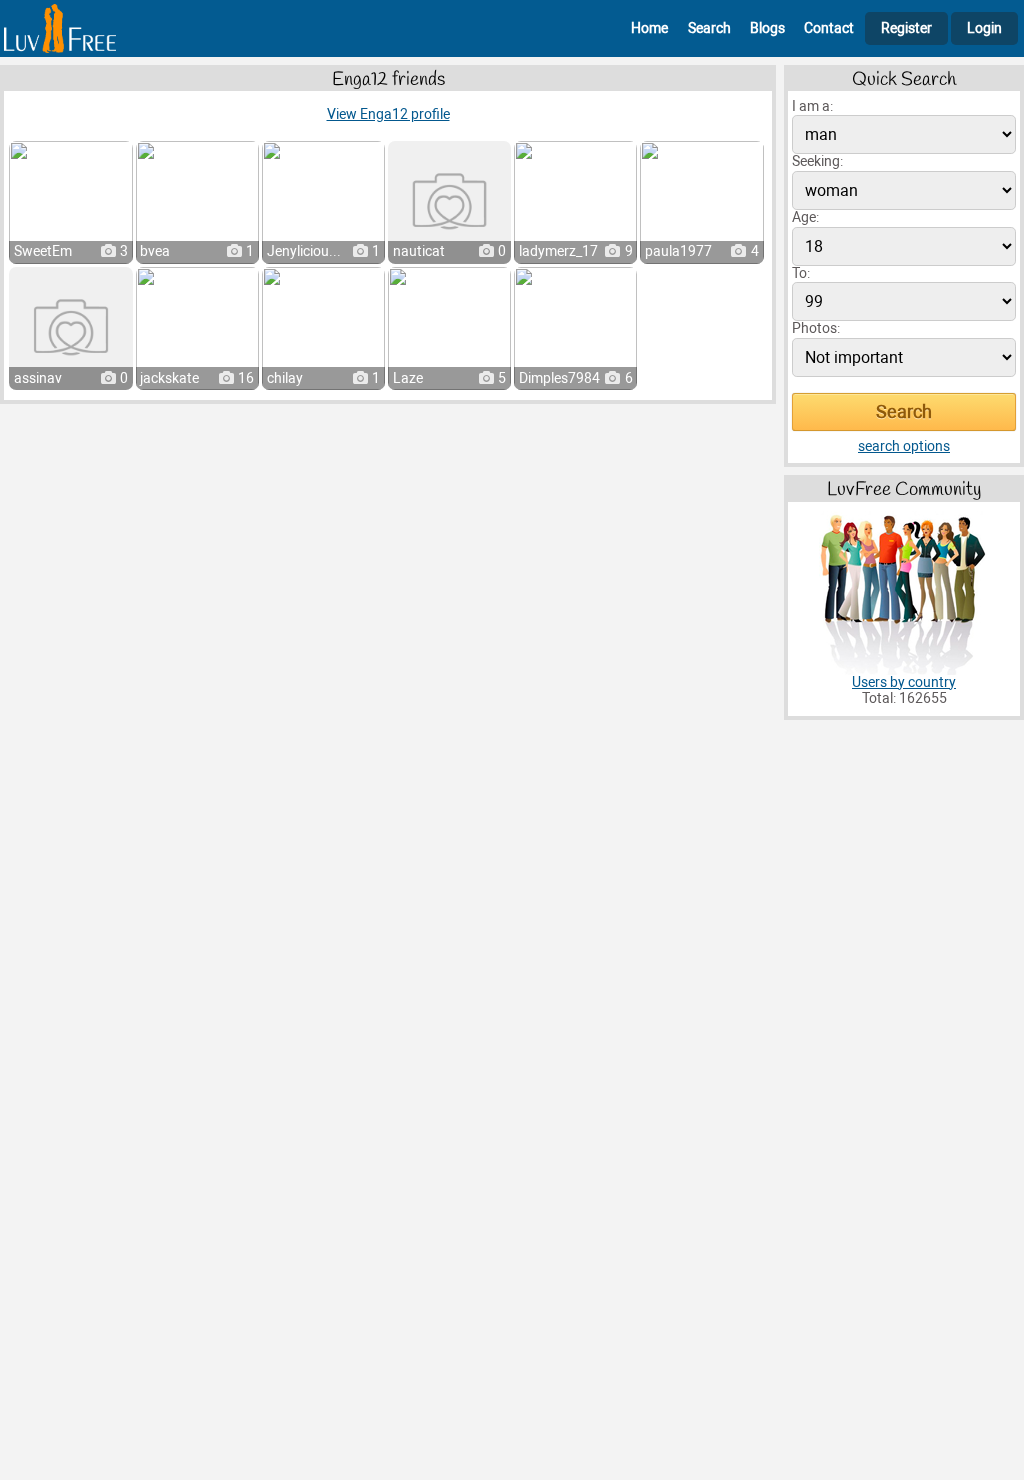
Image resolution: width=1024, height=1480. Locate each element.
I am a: (812, 106)
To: (801, 273)
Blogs (767, 28)
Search (709, 28)
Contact (829, 28)
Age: (805, 217)
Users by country (904, 682)
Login (984, 28)
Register (906, 28)
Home (649, 28)
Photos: (816, 328)
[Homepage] (60, 28)
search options (904, 446)
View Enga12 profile (388, 114)
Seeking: (817, 161)
